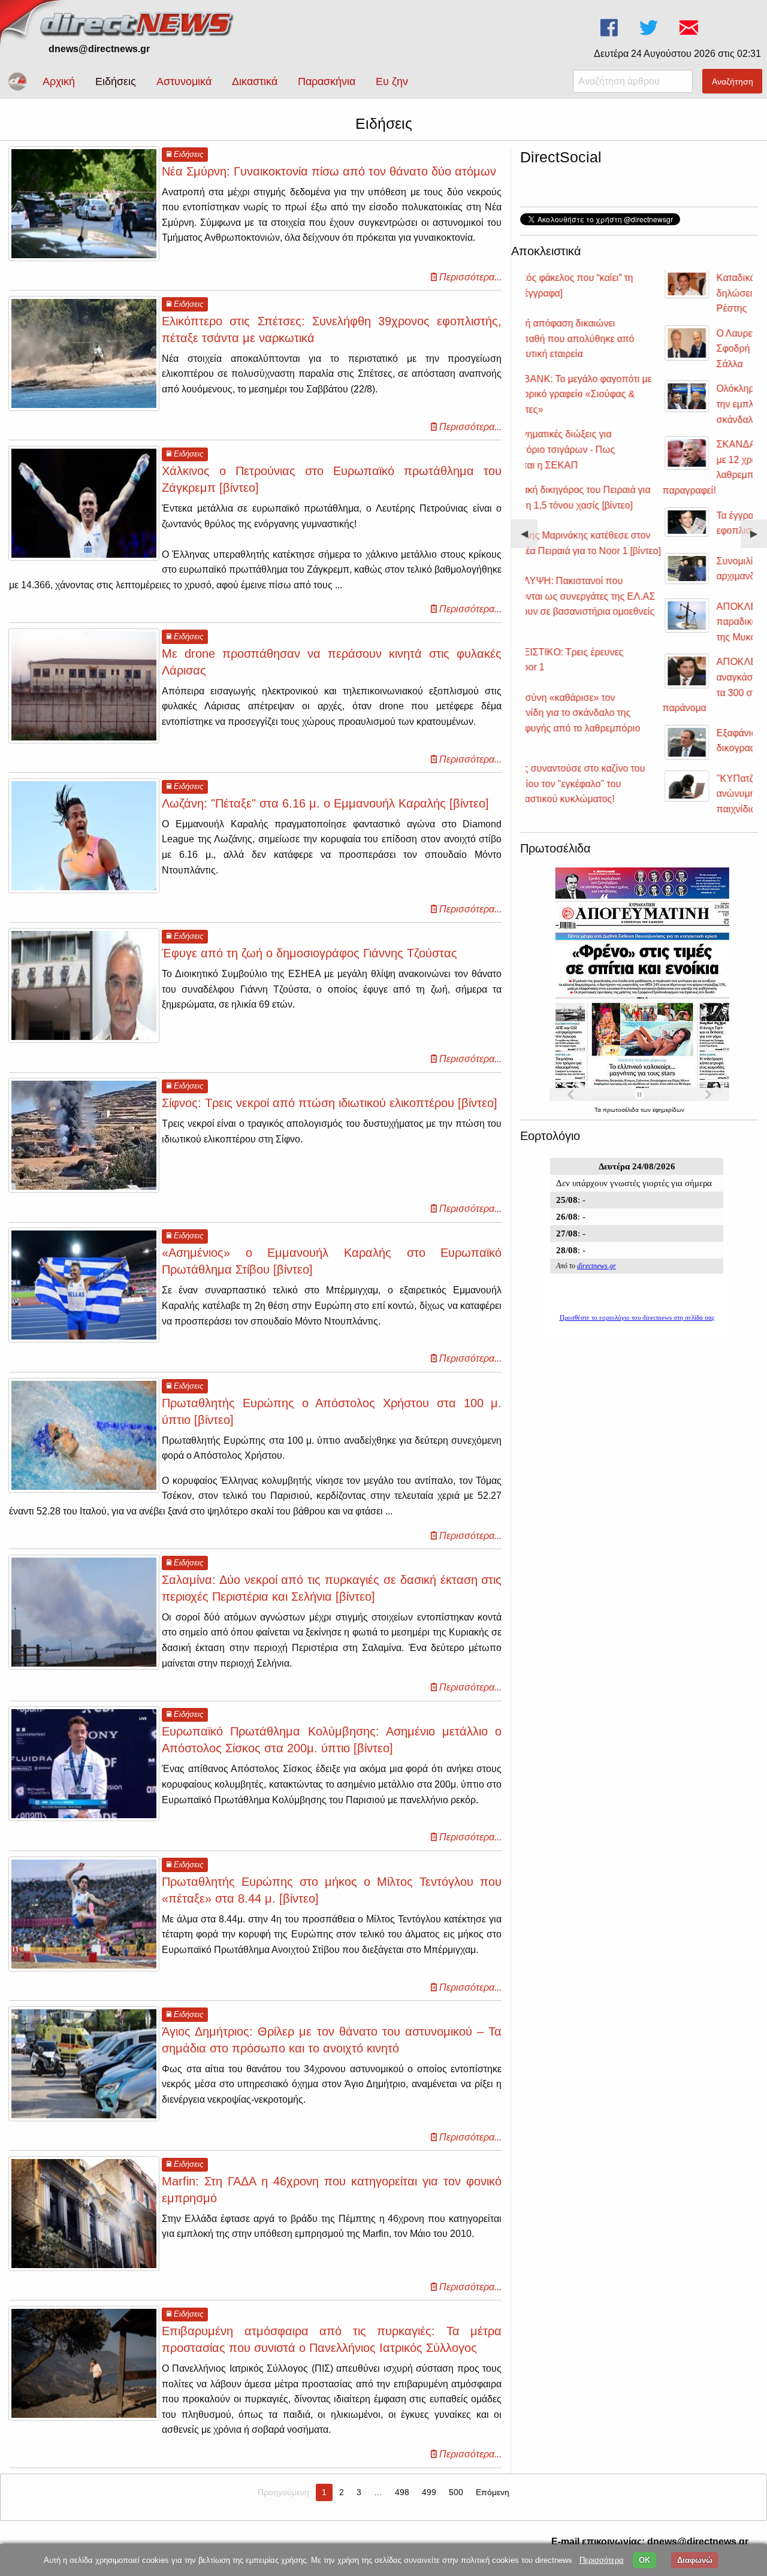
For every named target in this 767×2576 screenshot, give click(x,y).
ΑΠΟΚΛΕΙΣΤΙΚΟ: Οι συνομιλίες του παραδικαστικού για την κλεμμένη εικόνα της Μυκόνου (665, 622)
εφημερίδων (668, 1110)
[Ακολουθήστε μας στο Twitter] (650, 28)
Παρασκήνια (327, 81)
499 (429, 2492)
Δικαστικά (255, 81)
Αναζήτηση (733, 81)
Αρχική (59, 81)
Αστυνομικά (184, 81)
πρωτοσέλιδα (622, 1110)
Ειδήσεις (116, 81)
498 (402, 2492)
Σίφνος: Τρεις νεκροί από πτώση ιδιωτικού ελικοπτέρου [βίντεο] (330, 1103)
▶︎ (759, 538)
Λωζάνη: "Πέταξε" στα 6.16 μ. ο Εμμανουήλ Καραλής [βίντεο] (325, 803)
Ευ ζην (392, 81)
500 (456, 2492)
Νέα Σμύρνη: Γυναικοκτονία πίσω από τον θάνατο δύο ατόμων (329, 171)
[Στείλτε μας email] (690, 28)
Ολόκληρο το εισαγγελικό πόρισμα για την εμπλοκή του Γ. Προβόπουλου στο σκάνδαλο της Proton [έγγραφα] (660, 404)
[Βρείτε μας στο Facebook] (610, 28)
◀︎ (529, 538)
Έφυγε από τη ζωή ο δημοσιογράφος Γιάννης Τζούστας (309, 953)
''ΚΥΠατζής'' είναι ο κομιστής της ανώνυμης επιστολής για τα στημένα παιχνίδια (656, 794)
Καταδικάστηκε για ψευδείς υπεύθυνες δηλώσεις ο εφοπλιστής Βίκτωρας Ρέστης (661, 293)
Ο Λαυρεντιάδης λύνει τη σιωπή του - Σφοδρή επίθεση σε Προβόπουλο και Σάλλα (658, 349)
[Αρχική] (138, 22)
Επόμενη (493, 2492)
